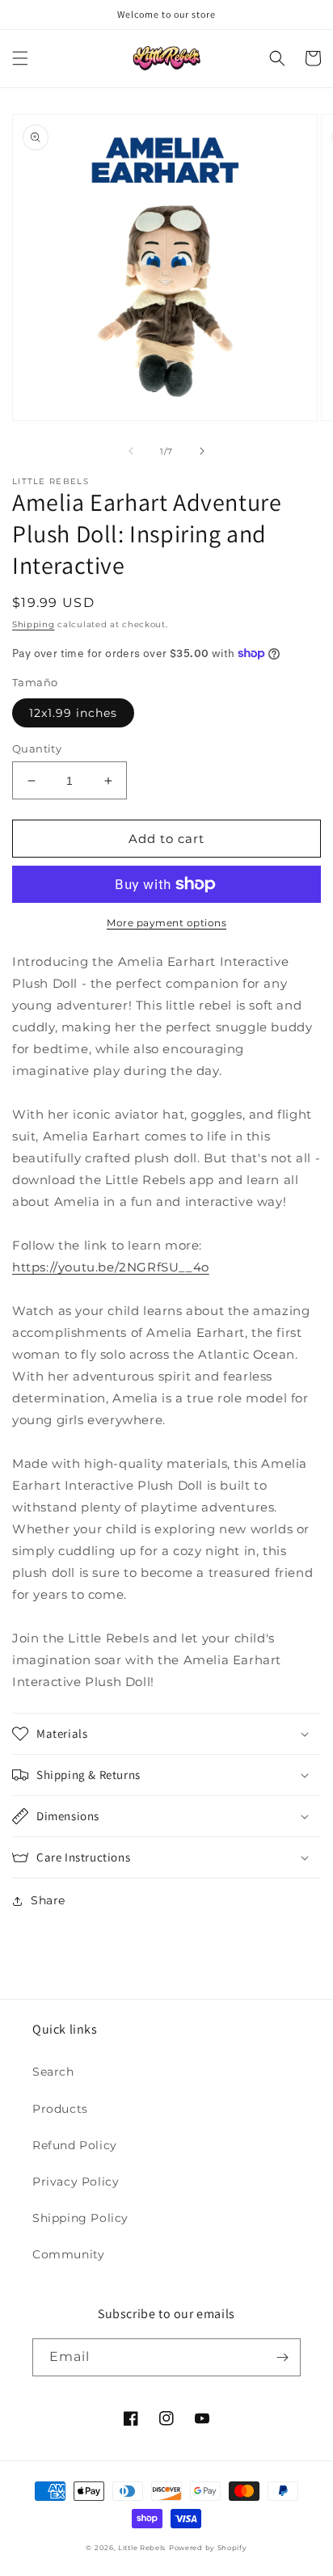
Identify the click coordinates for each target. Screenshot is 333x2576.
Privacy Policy (76, 2182)
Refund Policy (75, 2145)
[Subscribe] (282, 2357)
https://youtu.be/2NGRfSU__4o (111, 1267)
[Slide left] (131, 451)
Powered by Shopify (208, 2548)
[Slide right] (202, 451)
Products (60, 2109)
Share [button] (48, 1900)
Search (53, 2072)
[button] (20, 58)
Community (68, 2254)
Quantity (37, 748)
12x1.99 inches (73, 713)
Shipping (34, 624)
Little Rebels (142, 2548)
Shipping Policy (80, 2218)
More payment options (166, 923)
